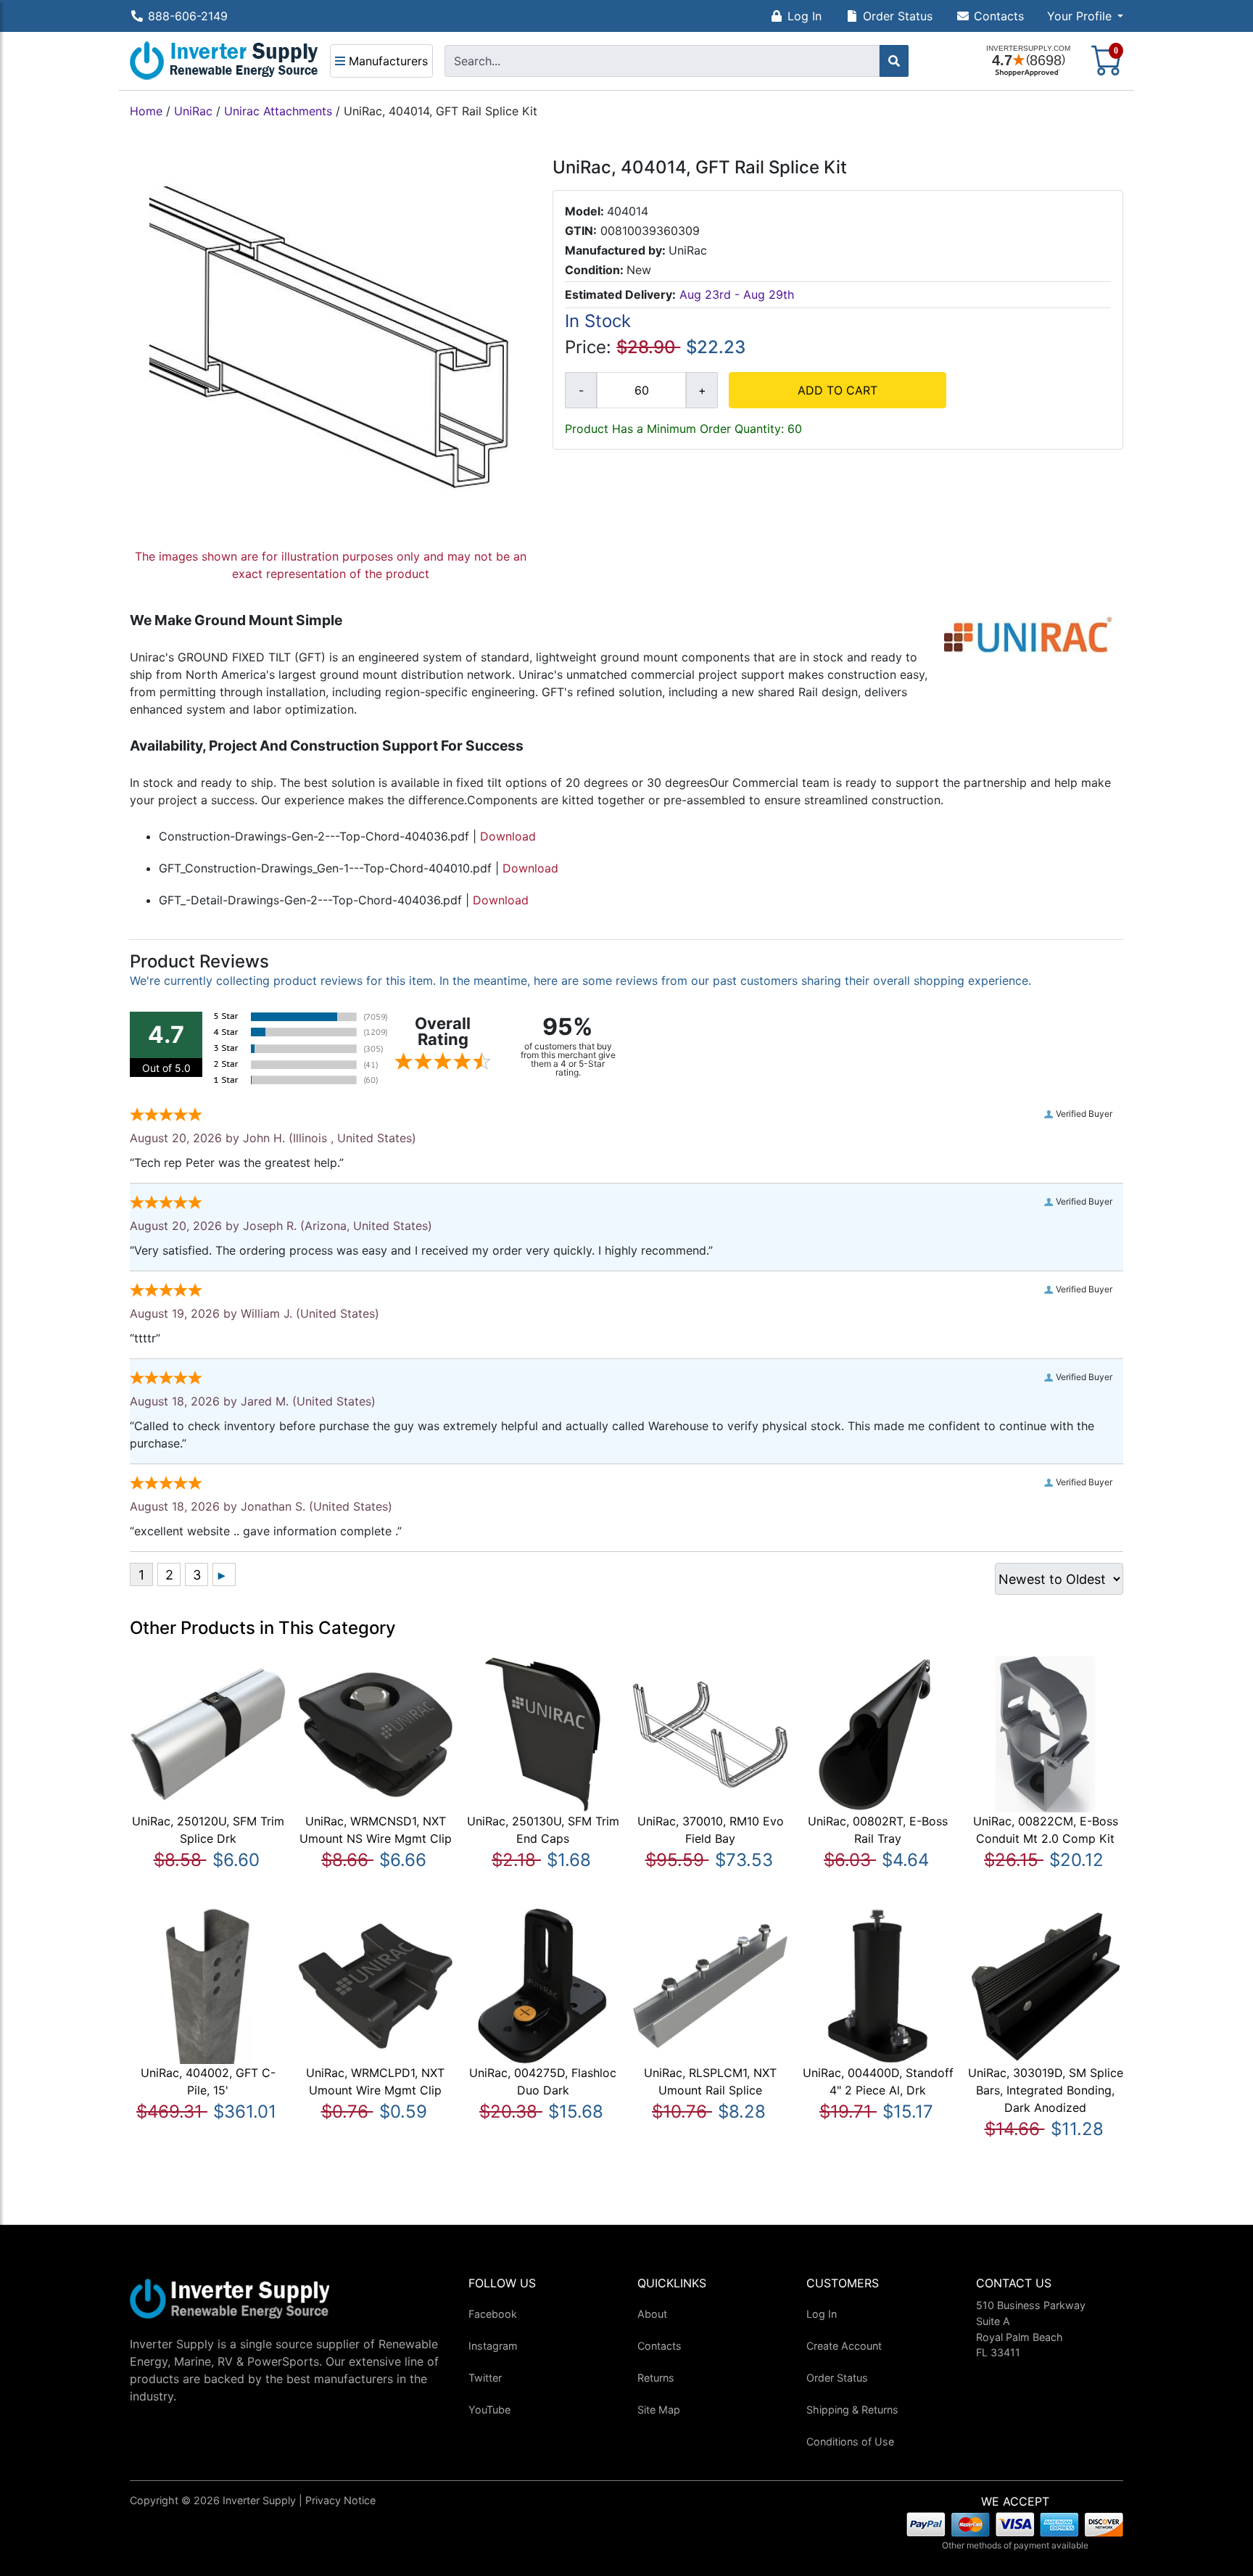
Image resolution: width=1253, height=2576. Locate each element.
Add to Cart (838, 390)
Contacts (999, 16)
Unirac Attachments (278, 111)
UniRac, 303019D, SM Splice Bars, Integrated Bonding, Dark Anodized (1046, 2090)
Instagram (493, 2346)
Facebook (493, 2314)
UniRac (193, 111)
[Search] (894, 61)
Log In (805, 16)
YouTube (489, 2410)
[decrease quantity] (581, 390)
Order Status (898, 16)
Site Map (659, 2410)
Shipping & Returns (852, 2410)
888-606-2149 (188, 16)
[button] (1085, 16)
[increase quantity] (702, 390)
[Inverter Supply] (224, 61)
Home (146, 111)
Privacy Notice (340, 2500)
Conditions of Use (850, 2441)
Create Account (844, 2346)
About (652, 2314)
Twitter (485, 2378)
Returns (656, 2378)
